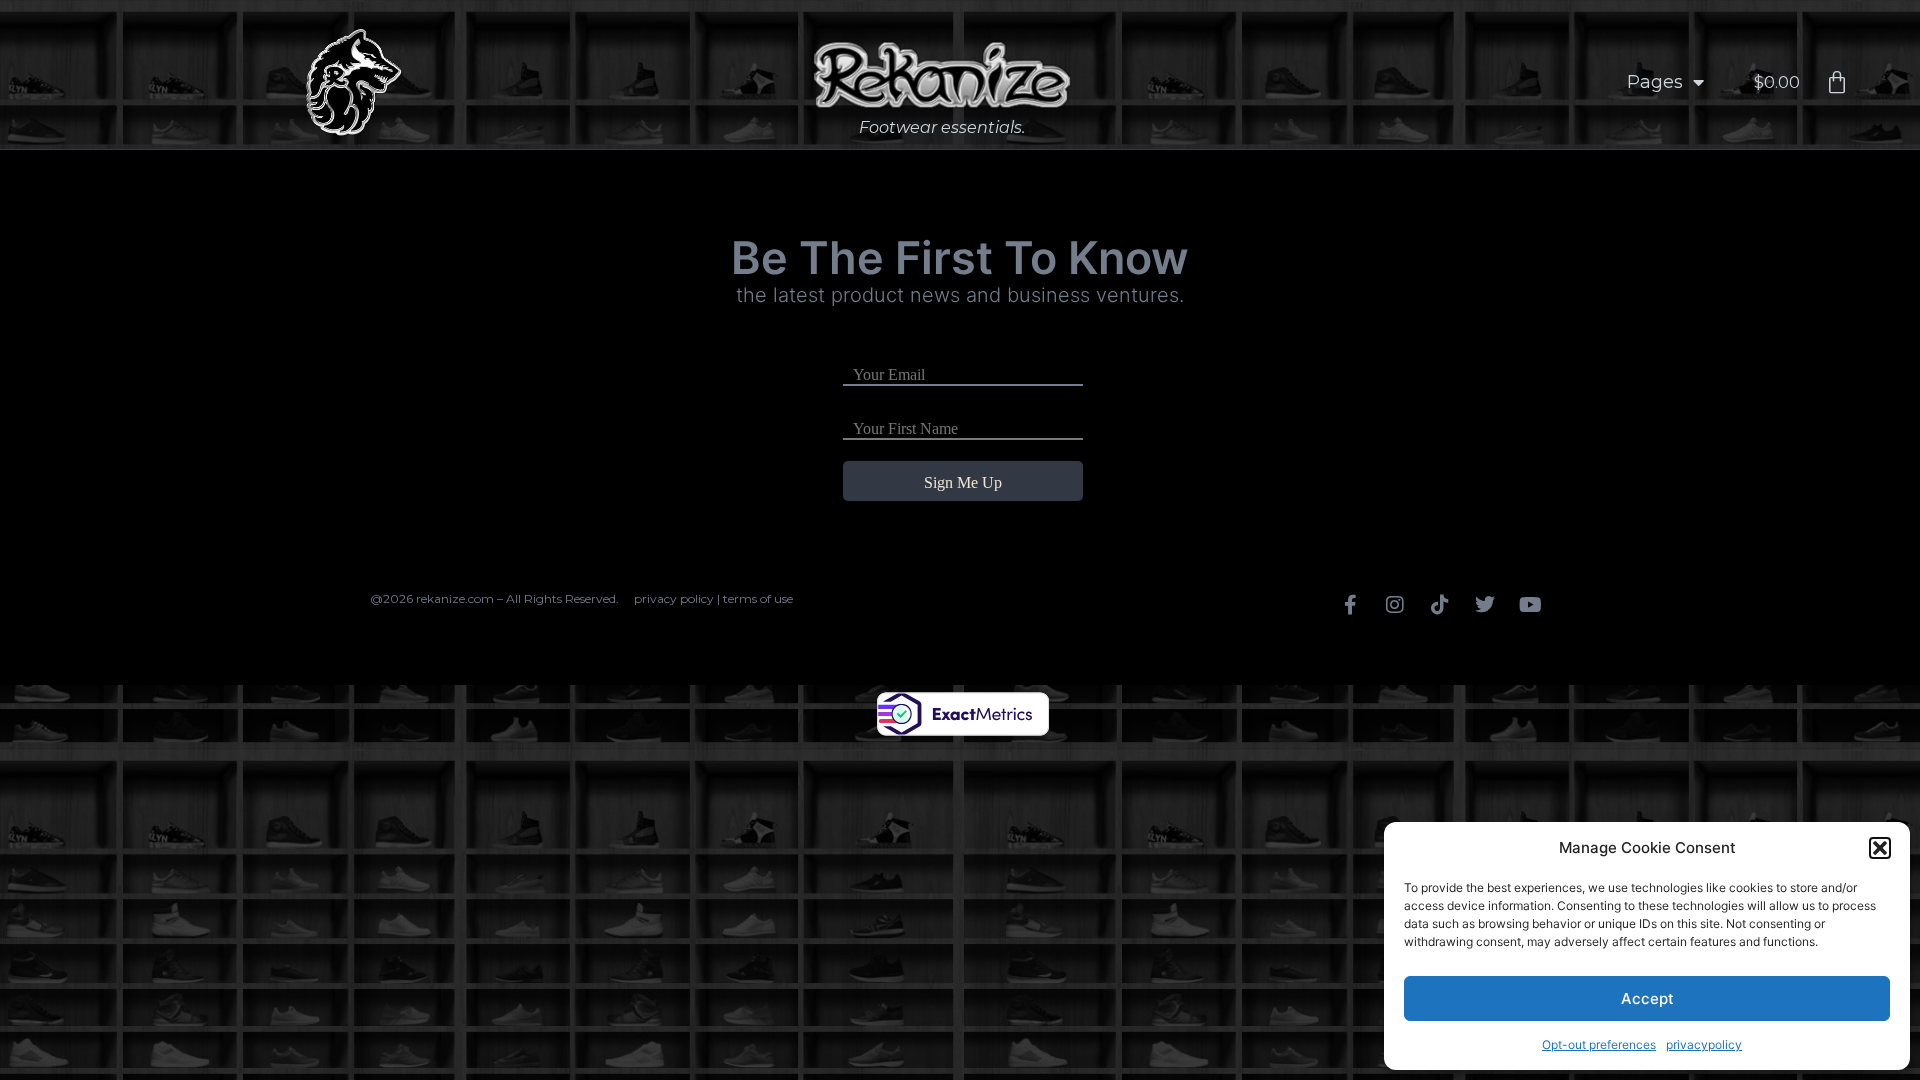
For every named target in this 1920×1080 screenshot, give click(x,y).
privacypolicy (1704, 1044)
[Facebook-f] (1350, 605)
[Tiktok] (1440, 605)
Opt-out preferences (1599, 1044)
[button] (1880, 848)
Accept (1647, 998)
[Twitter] (1485, 605)
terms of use (758, 598)
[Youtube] (1530, 605)
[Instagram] (1395, 605)
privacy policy (674, 598)
